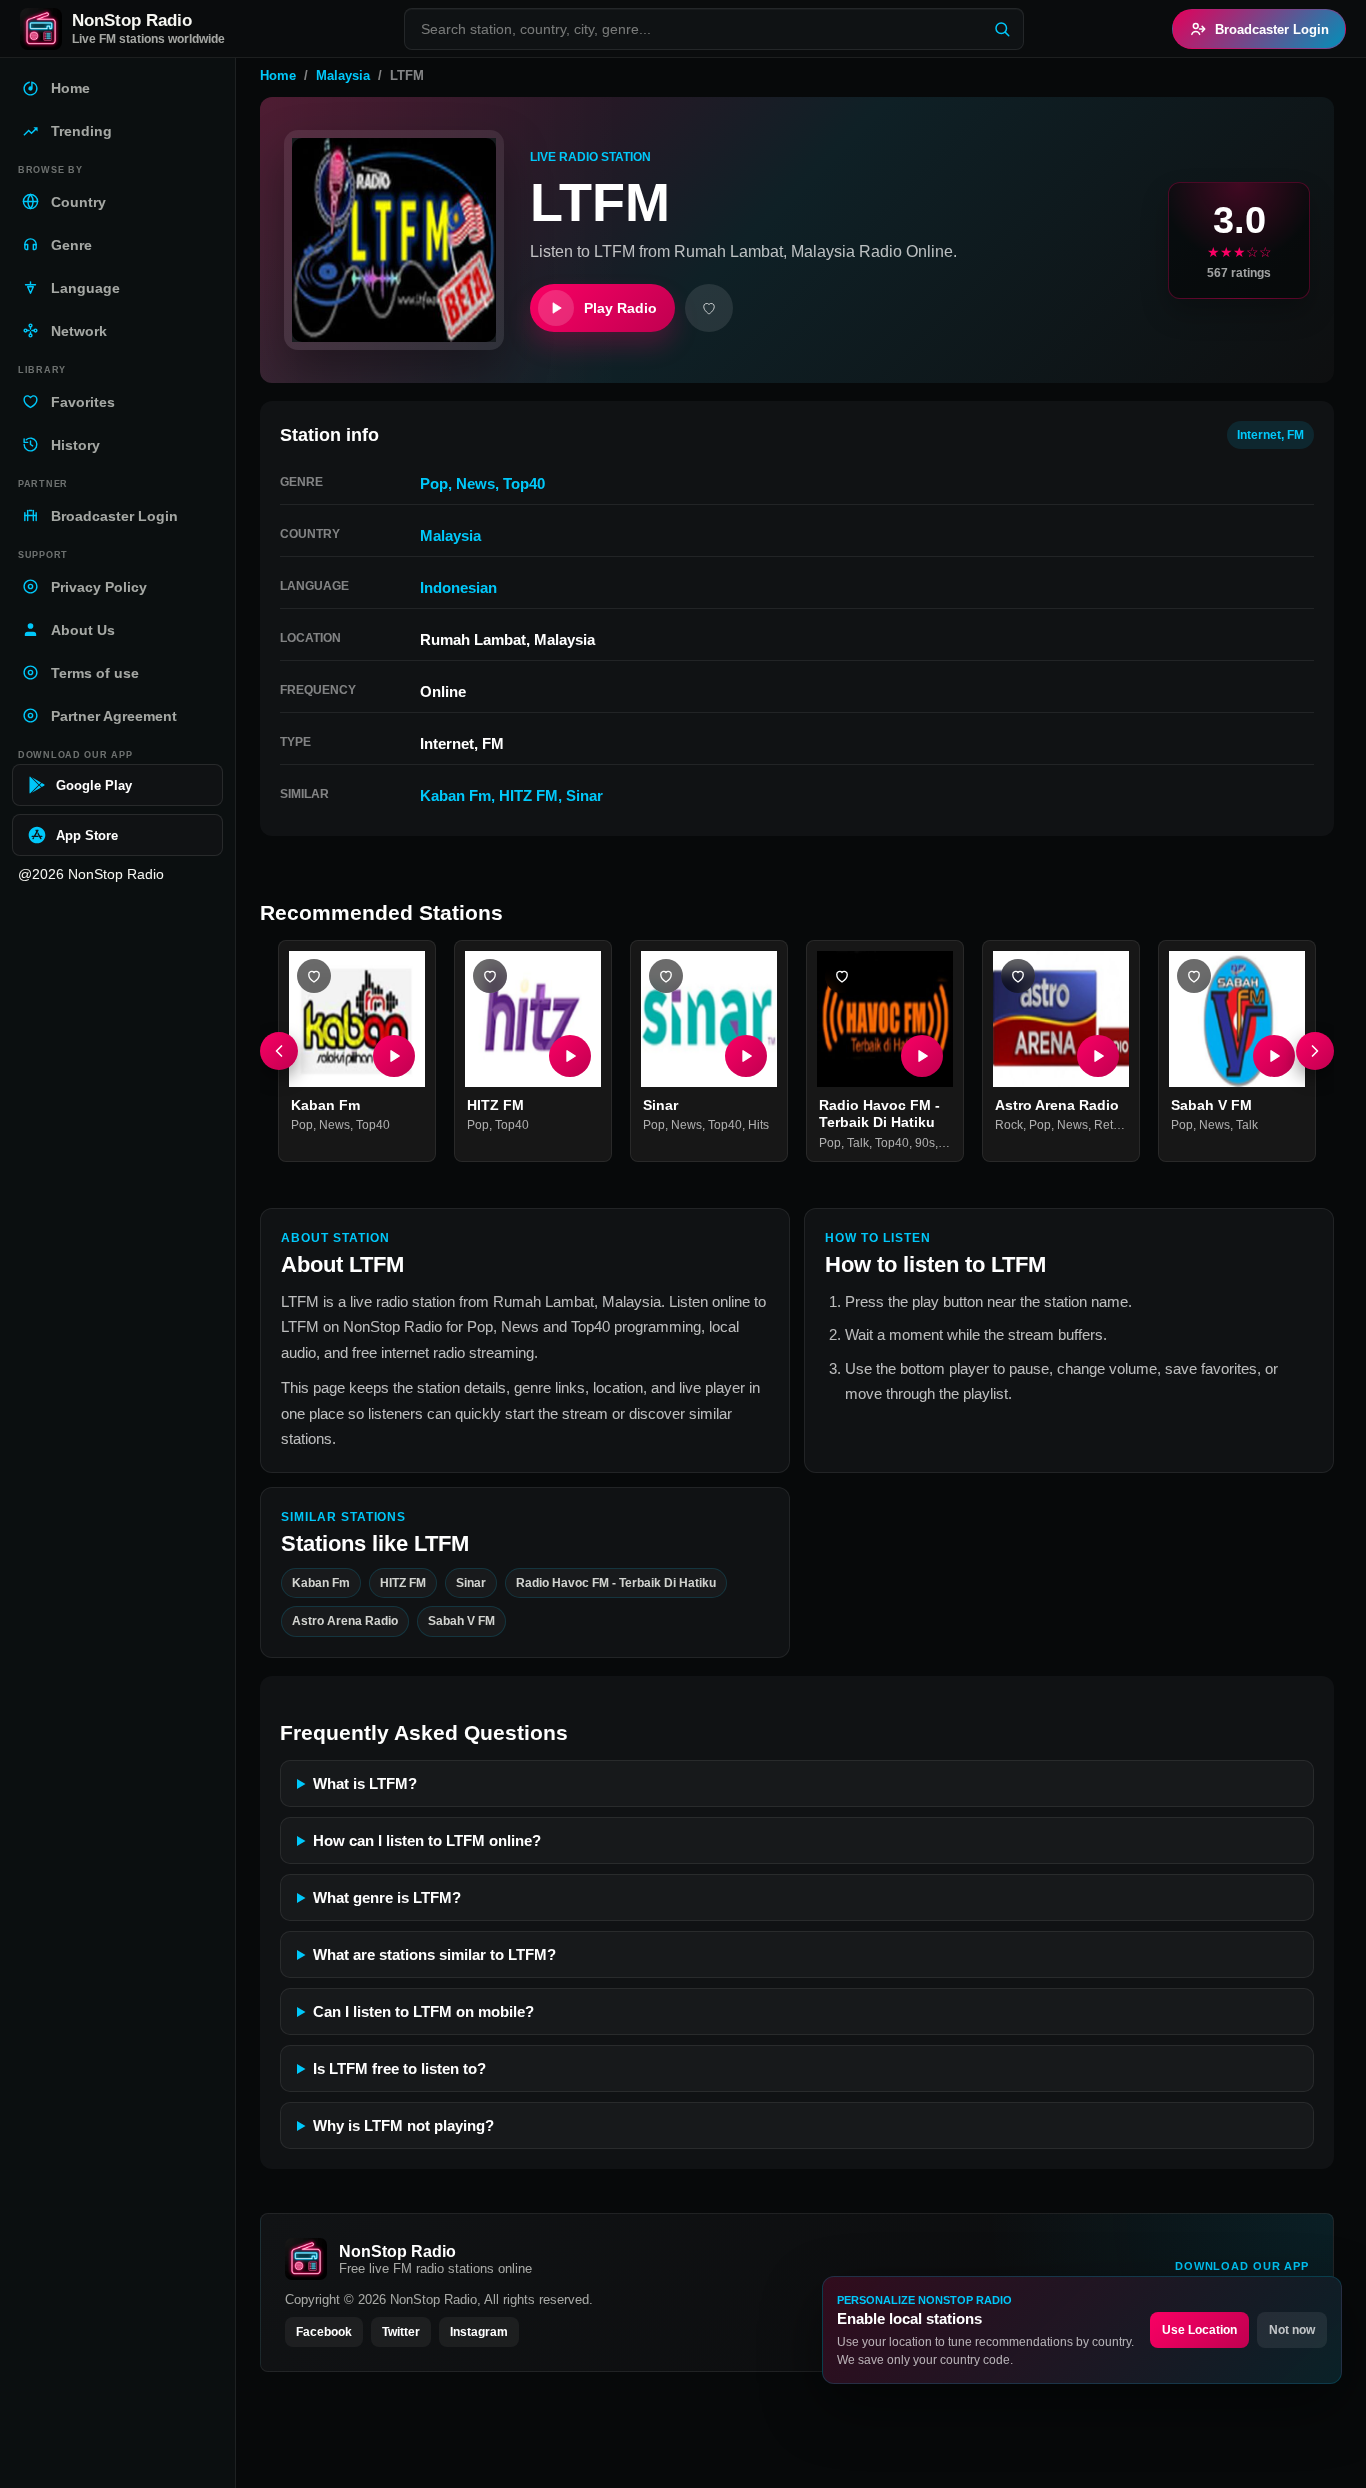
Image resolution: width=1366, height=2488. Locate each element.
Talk (858, 1143)
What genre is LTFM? (387, 1897)
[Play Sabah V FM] (1274, 1056)
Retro (1109, 1126)
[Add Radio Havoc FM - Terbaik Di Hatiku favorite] (842, 976)
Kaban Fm (455, 795)
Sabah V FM (1211, 1105)
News (475, 483)
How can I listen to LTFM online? (427, 1840)
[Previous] (279, 1051)
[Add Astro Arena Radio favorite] (1018, 976)
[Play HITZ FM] (570, 1056)
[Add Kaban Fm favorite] (314, 976)
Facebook (324, 2332)
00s (951, 1143)
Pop (434, 483)
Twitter (401, 2332)
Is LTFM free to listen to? (399, 2068)
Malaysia (343, 75)
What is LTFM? (365, 1783)
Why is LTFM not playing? (403, 2125)
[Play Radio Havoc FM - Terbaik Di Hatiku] (922, 1056)
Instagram (479, 2332)
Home (278, 75)
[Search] (1002, 29)
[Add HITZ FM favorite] (490, 976)
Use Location (1199, 2330)
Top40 (524, 483)
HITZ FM (528, 795)
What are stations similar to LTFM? (434, 1954)
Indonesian (458, 587)
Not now (1292, 2330)
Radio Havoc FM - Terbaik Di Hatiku (879, 1114)
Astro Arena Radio (1057, 1105)
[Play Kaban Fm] (394, 1056)
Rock (1009, 1126)
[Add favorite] (709, 308)
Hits (758, 1126)
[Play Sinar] (746, 1056)
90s (925, 1143)
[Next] (1315, 1051)
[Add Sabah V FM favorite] (1194, 976)
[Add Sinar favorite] (666, 976)
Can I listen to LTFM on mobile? (423, 2011)
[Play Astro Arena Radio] (1098, 1056)
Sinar (584, 795)
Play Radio (620, 308)
